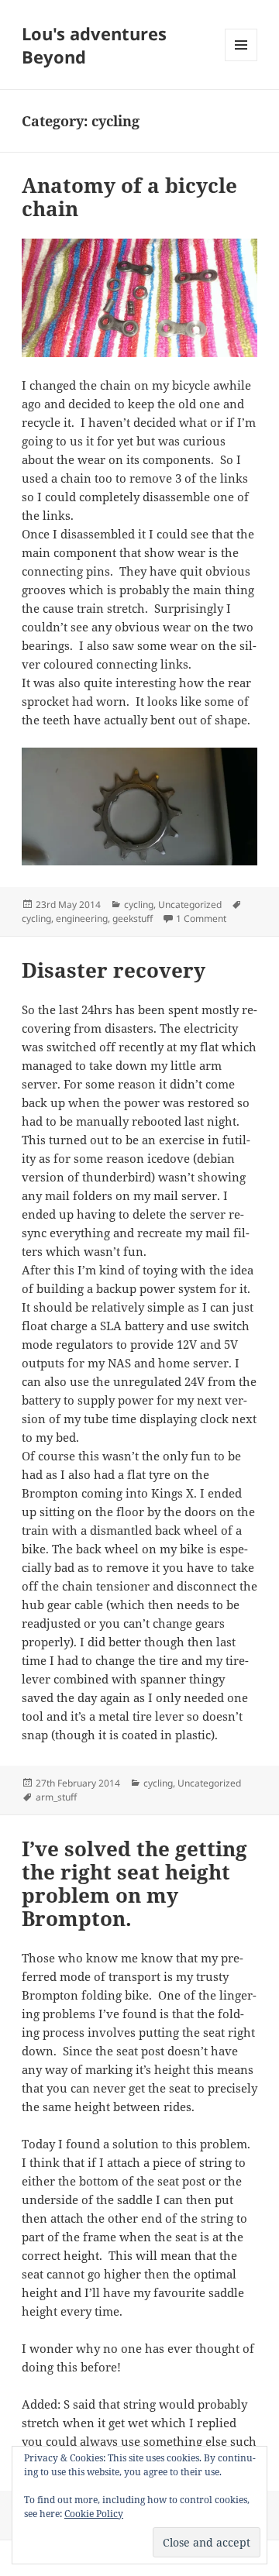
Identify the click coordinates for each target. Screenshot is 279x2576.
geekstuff (133, 918)
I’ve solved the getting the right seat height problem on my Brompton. (134, 1883)
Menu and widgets (241, 61)
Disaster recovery (114, 970)
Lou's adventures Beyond (94, 45)
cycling (139, 905)
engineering (82, 918)
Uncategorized (190, 905)
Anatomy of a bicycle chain (129, 197)
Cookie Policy (94, 2514)
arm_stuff (56, 1797)
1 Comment (201, 918)
